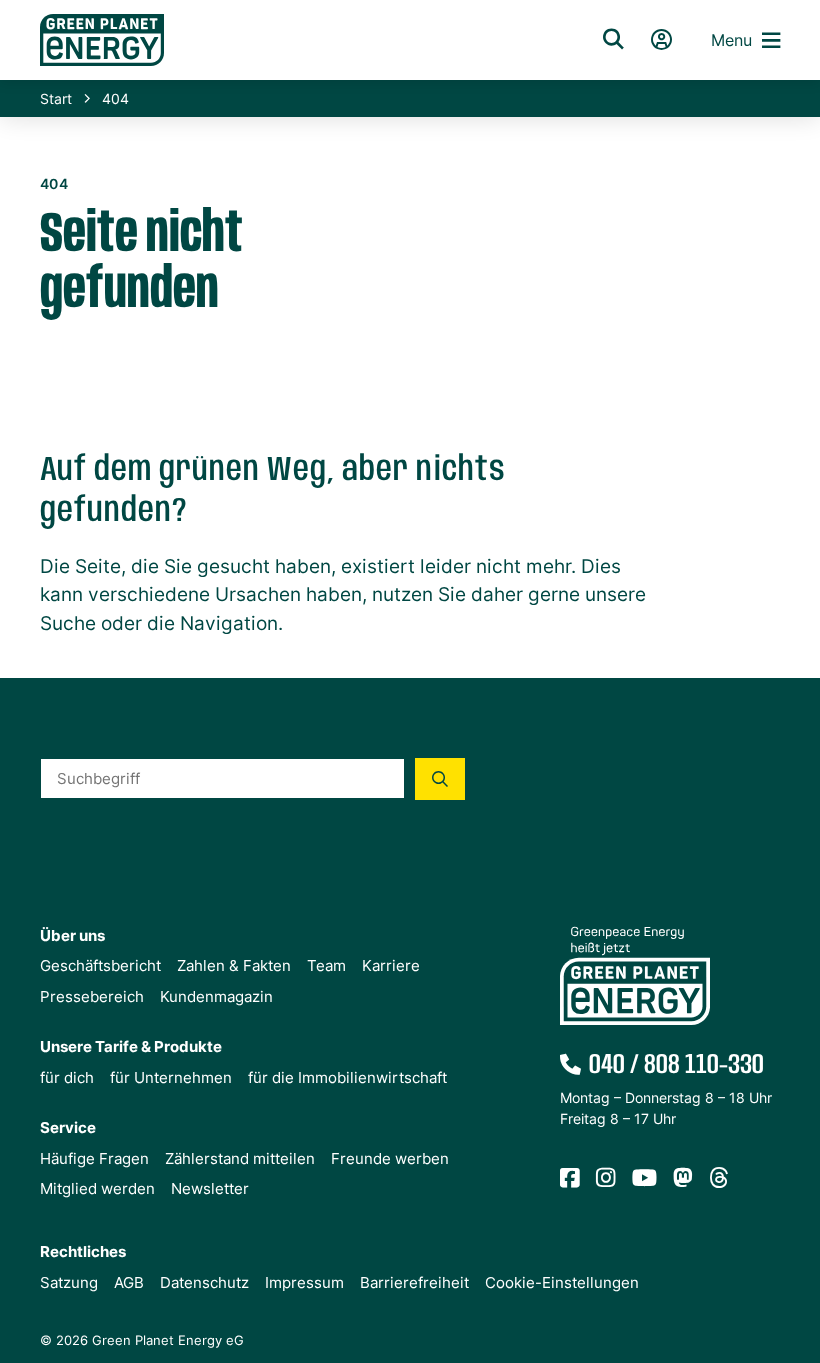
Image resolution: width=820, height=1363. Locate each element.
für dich (67, 1077)
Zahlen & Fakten (234, 965)
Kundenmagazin (216, 996)
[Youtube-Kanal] (644, 1178)
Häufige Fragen (94, 1158)
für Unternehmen (171, 1077)
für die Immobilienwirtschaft (347, 1077)
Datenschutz (204, 1282)
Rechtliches (83, 1251)
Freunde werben (390, 1158)
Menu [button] (731, 40)
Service (68, 1127)
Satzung (69, 1282)
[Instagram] (606, 1178)
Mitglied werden (97, 1188)
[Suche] (613, 40)
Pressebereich (92, 996)
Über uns (72, 935)
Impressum (304, 1282)
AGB (129, 1282)
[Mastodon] (683, 1178)
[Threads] (719, 1178)
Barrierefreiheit (414, 1282)
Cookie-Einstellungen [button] (562, 1282)
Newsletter (210, 1188)
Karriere (391, 965)
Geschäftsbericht (100, 965)
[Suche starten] (440, 779)
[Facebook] (570, 1178)
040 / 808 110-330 (676, 1065)
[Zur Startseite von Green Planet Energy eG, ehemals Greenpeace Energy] (294, 40)
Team (326, 965)
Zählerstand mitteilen (240, 1158)
